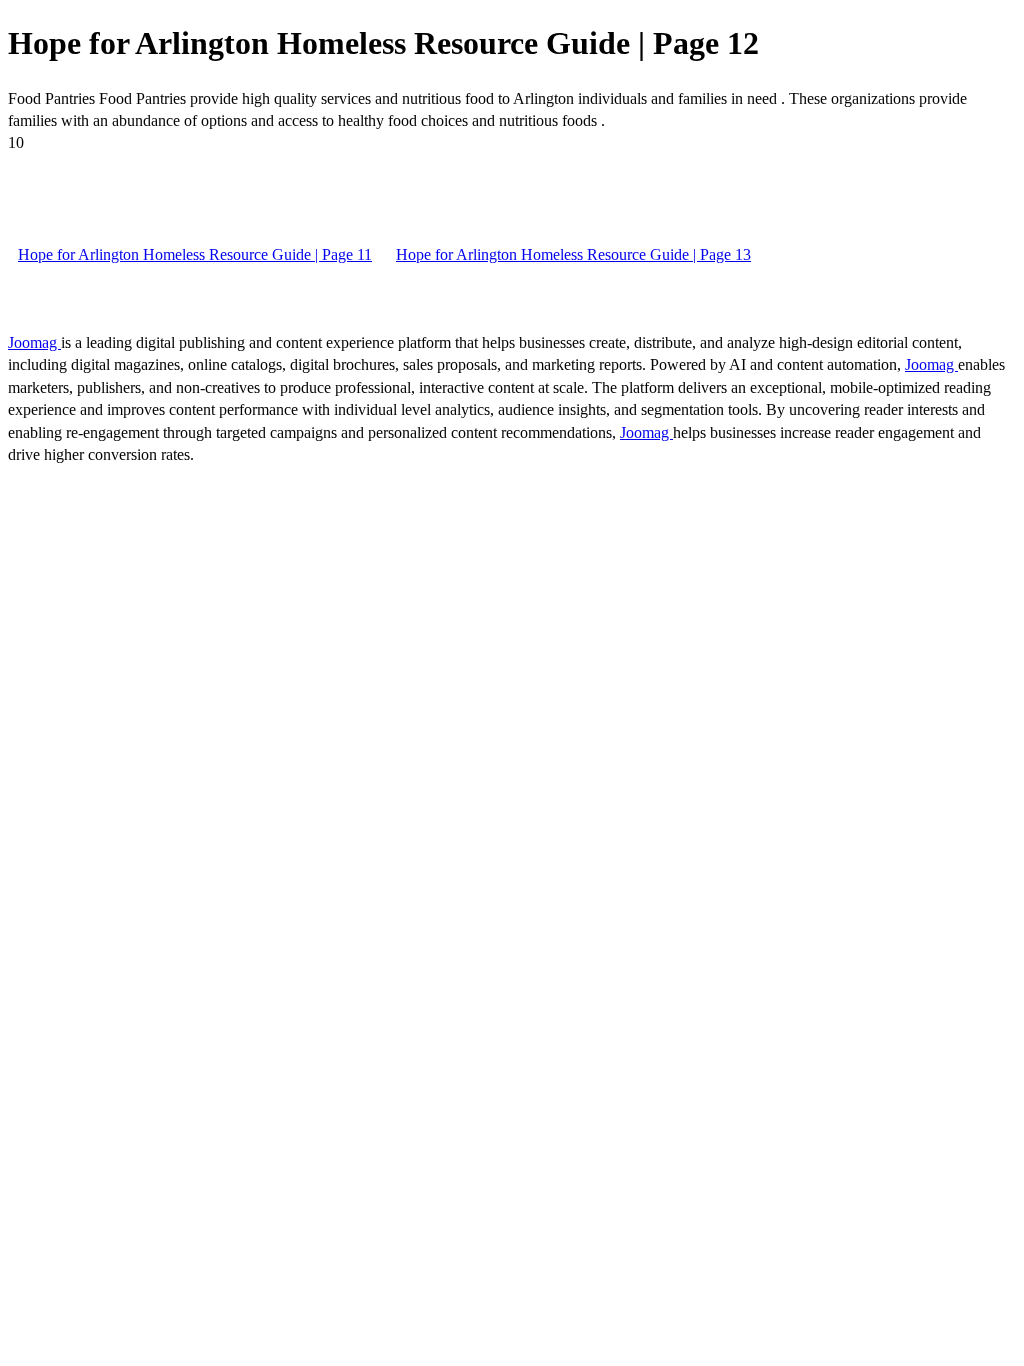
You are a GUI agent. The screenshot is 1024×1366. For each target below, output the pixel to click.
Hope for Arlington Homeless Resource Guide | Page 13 (573, 254)
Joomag (34, 342)
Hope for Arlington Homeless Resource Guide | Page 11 (195, 254)
